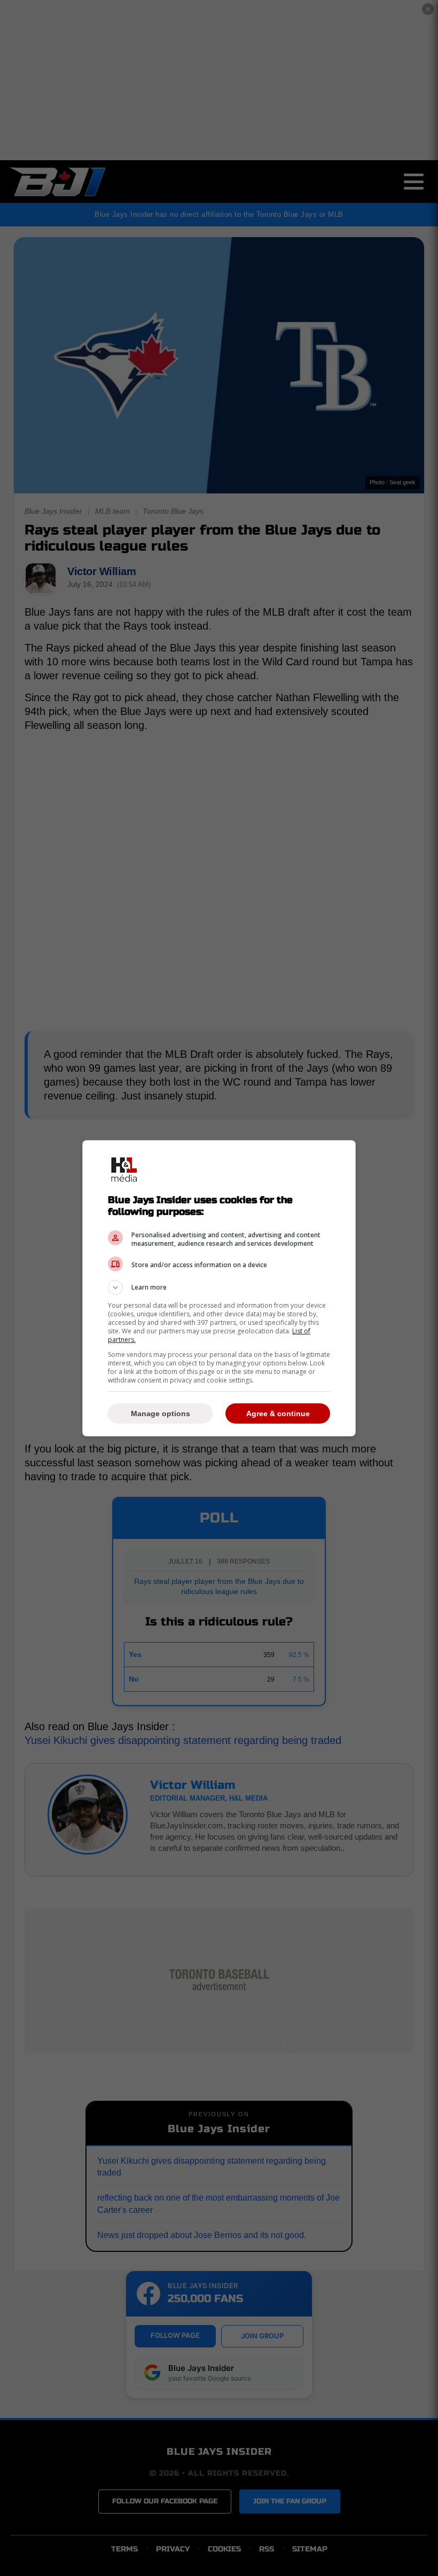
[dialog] (219, 1288)
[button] (219, 1287)
